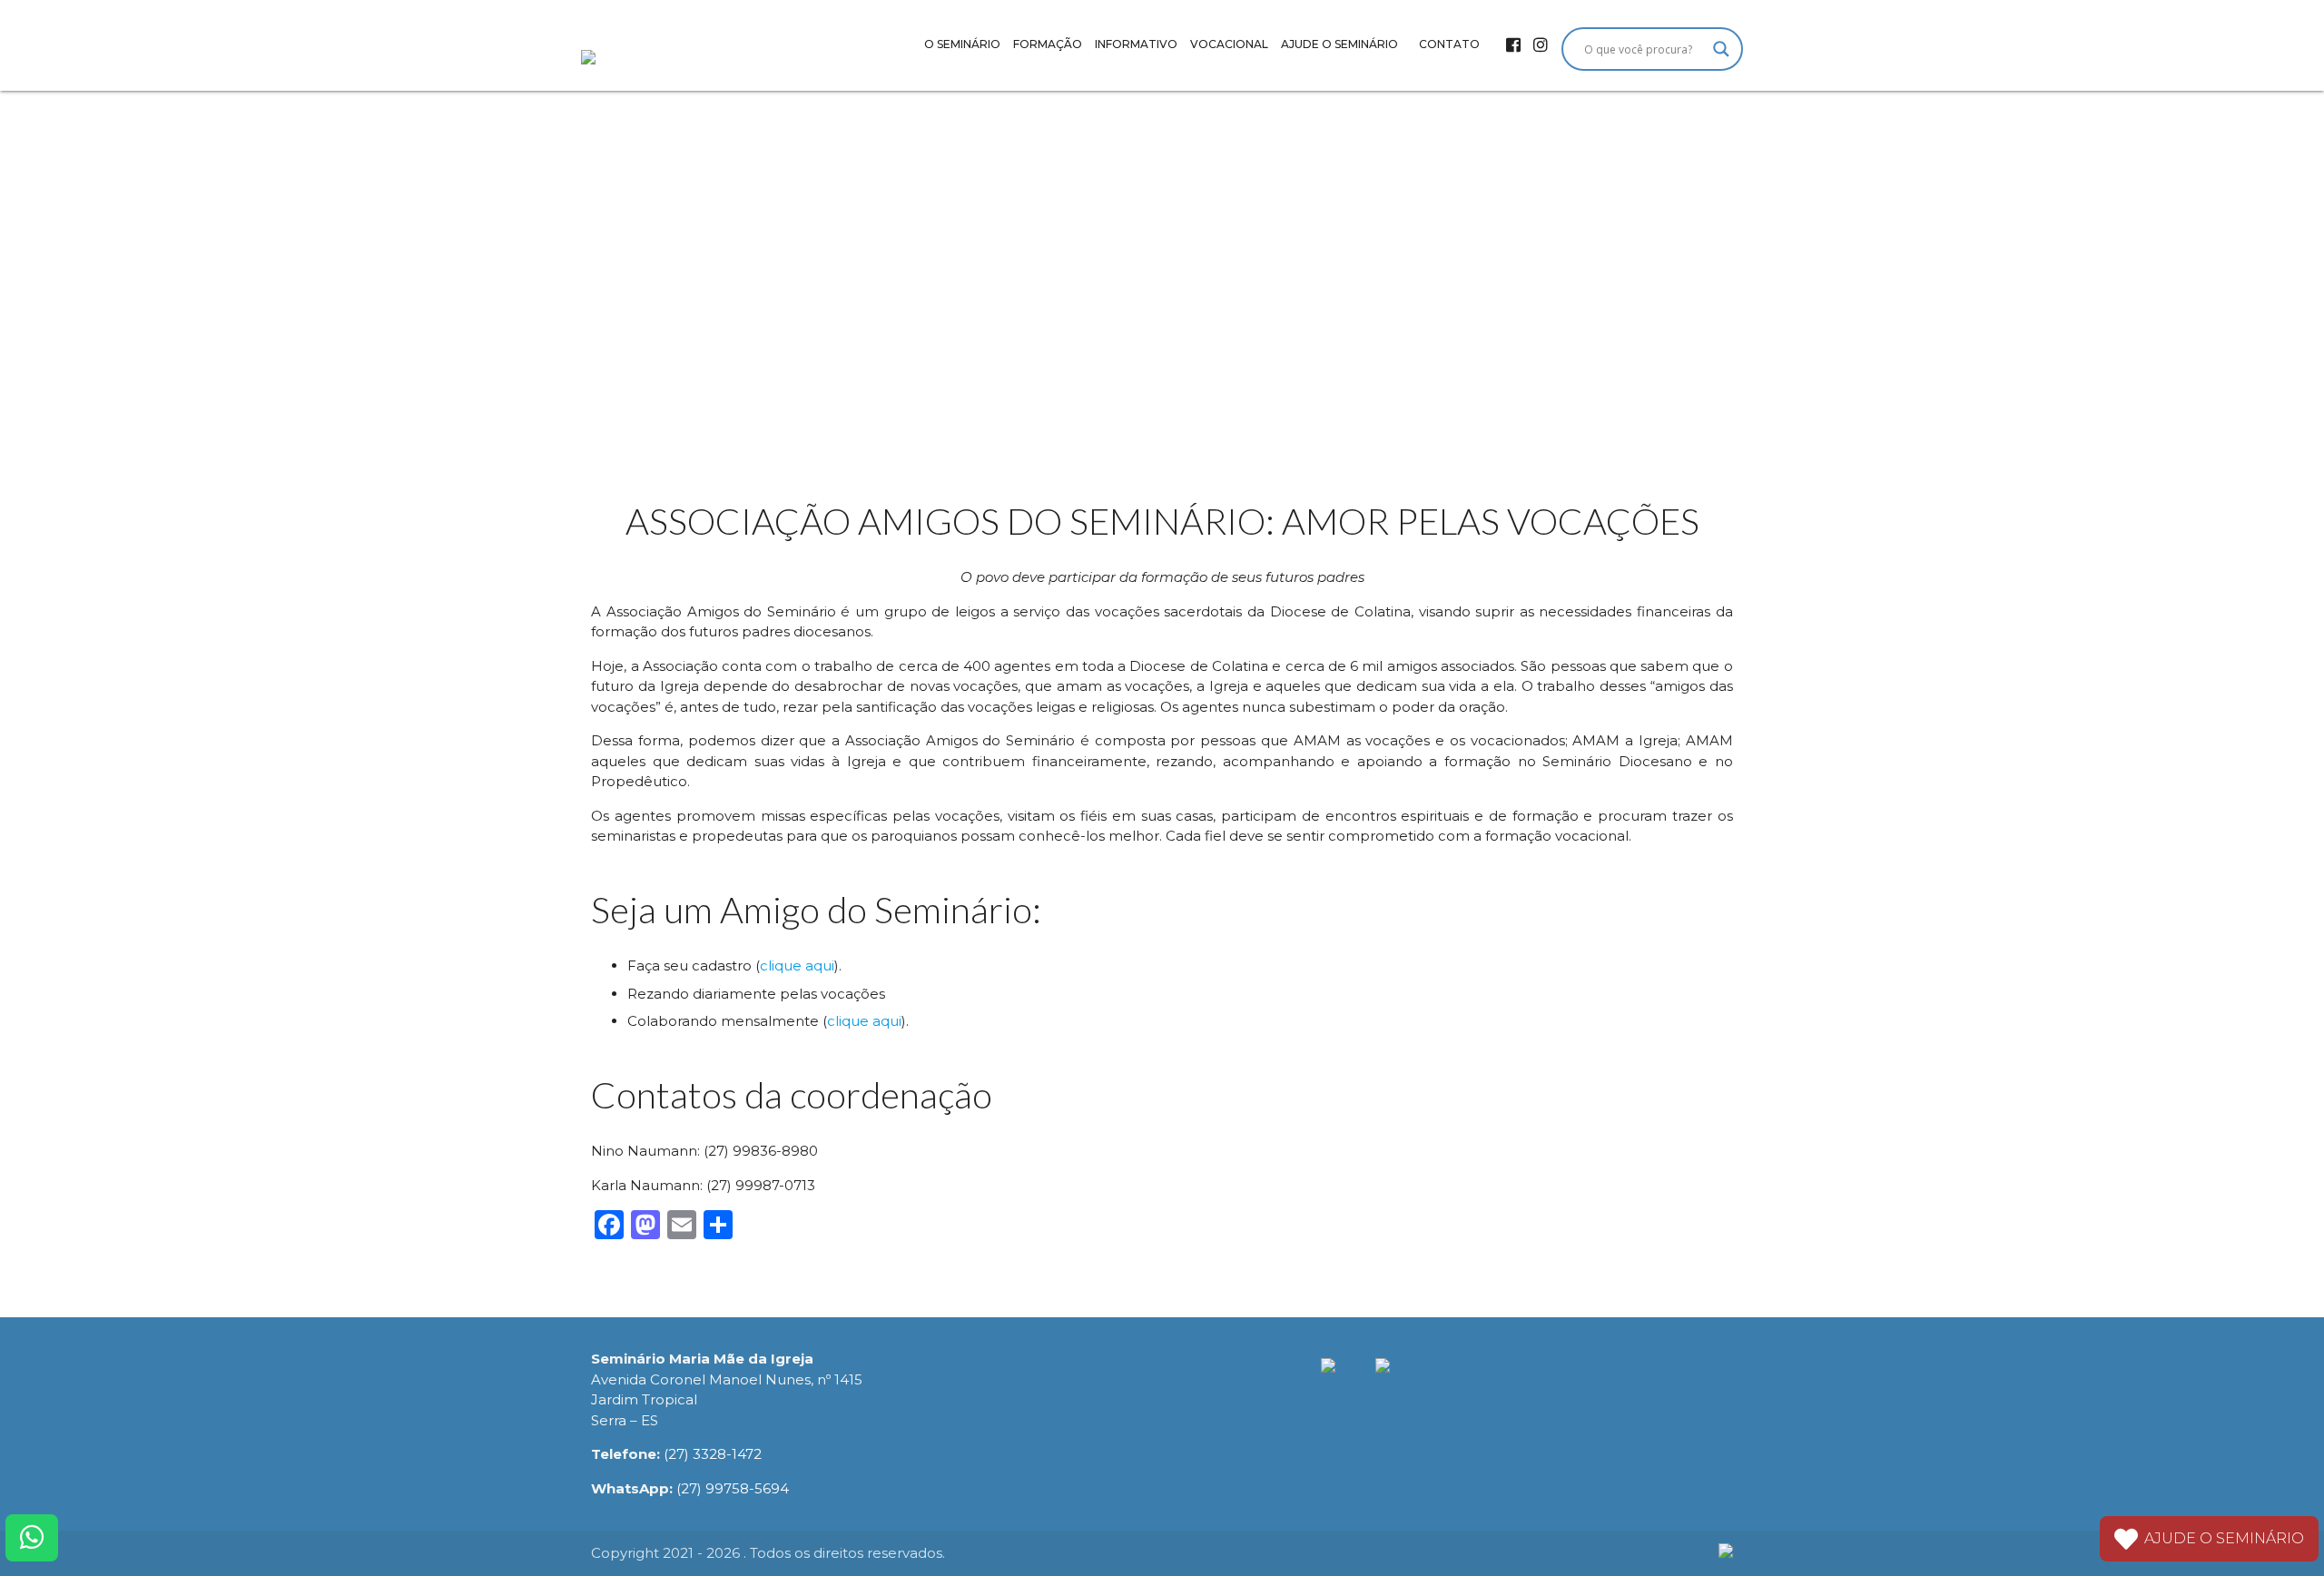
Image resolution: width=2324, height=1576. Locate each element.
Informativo (1136, 44)
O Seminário (962, 44)
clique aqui (797, 965)
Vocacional (1229, 44)
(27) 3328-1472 (713, 1454)
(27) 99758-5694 (733, 1488)
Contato (1449, 44)
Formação (1048, 44)
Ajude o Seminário (1339, 44)
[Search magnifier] (1721, 49)
